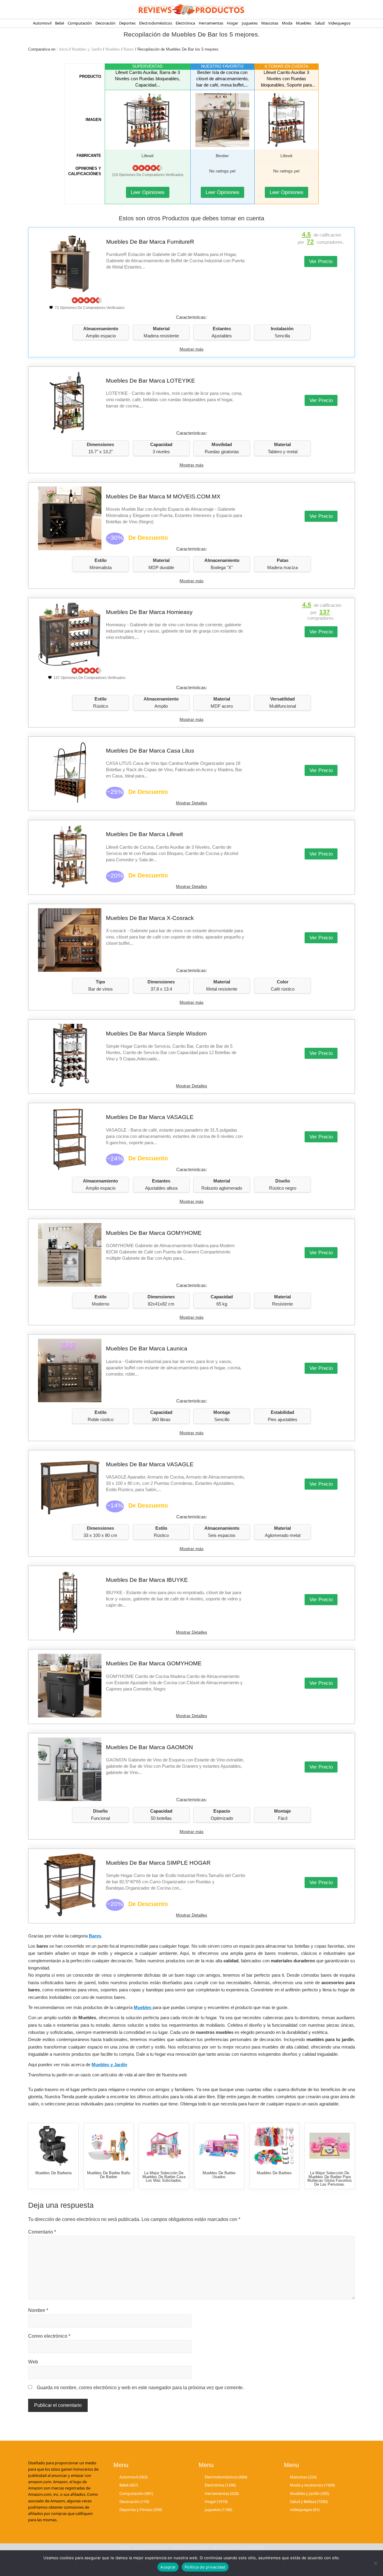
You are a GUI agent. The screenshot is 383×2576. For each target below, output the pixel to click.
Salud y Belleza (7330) (309, 2501)
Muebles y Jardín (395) (310, 2493)
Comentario (42, 2232)
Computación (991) (136, 2493)
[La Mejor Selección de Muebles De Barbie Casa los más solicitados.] (164, 2146)
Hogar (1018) (216, 2501)
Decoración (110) (134, 2501)
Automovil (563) (133, 2477)
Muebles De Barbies (274, 2173)
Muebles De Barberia (53, 2173)
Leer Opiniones (148, 192)
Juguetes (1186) (218, 2510)
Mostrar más (191, 349)
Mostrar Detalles (191, 803)
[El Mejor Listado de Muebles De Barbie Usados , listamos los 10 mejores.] (219, 2146)
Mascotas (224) (303, 2477)
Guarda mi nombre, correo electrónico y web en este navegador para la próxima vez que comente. (140, 2388)
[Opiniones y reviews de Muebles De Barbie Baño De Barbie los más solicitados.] (108, 2146)
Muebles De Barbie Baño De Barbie (109, 2175)
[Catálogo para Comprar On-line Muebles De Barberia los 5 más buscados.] (53, 2146)
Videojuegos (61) (305, 2510)
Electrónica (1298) (220, 2485)
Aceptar (168, 2567)
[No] (376, 2563)
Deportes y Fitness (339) (141, 2510)
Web (33, 2362)
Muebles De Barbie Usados (219, 2175)
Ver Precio (321, 261)
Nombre (38, 2310)
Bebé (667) (129, 2485)
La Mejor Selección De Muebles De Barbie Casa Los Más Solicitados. (164, 2177)
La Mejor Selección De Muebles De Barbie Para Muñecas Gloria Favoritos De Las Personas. (330, 2179)
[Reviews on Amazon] (148, 168)
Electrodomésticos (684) (226, 2477)
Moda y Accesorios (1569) (312, 2485)
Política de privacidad (205, 2567)
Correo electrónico (49, 2336)
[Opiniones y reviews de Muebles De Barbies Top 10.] (274, 2146)
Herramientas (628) (222, 2493)
